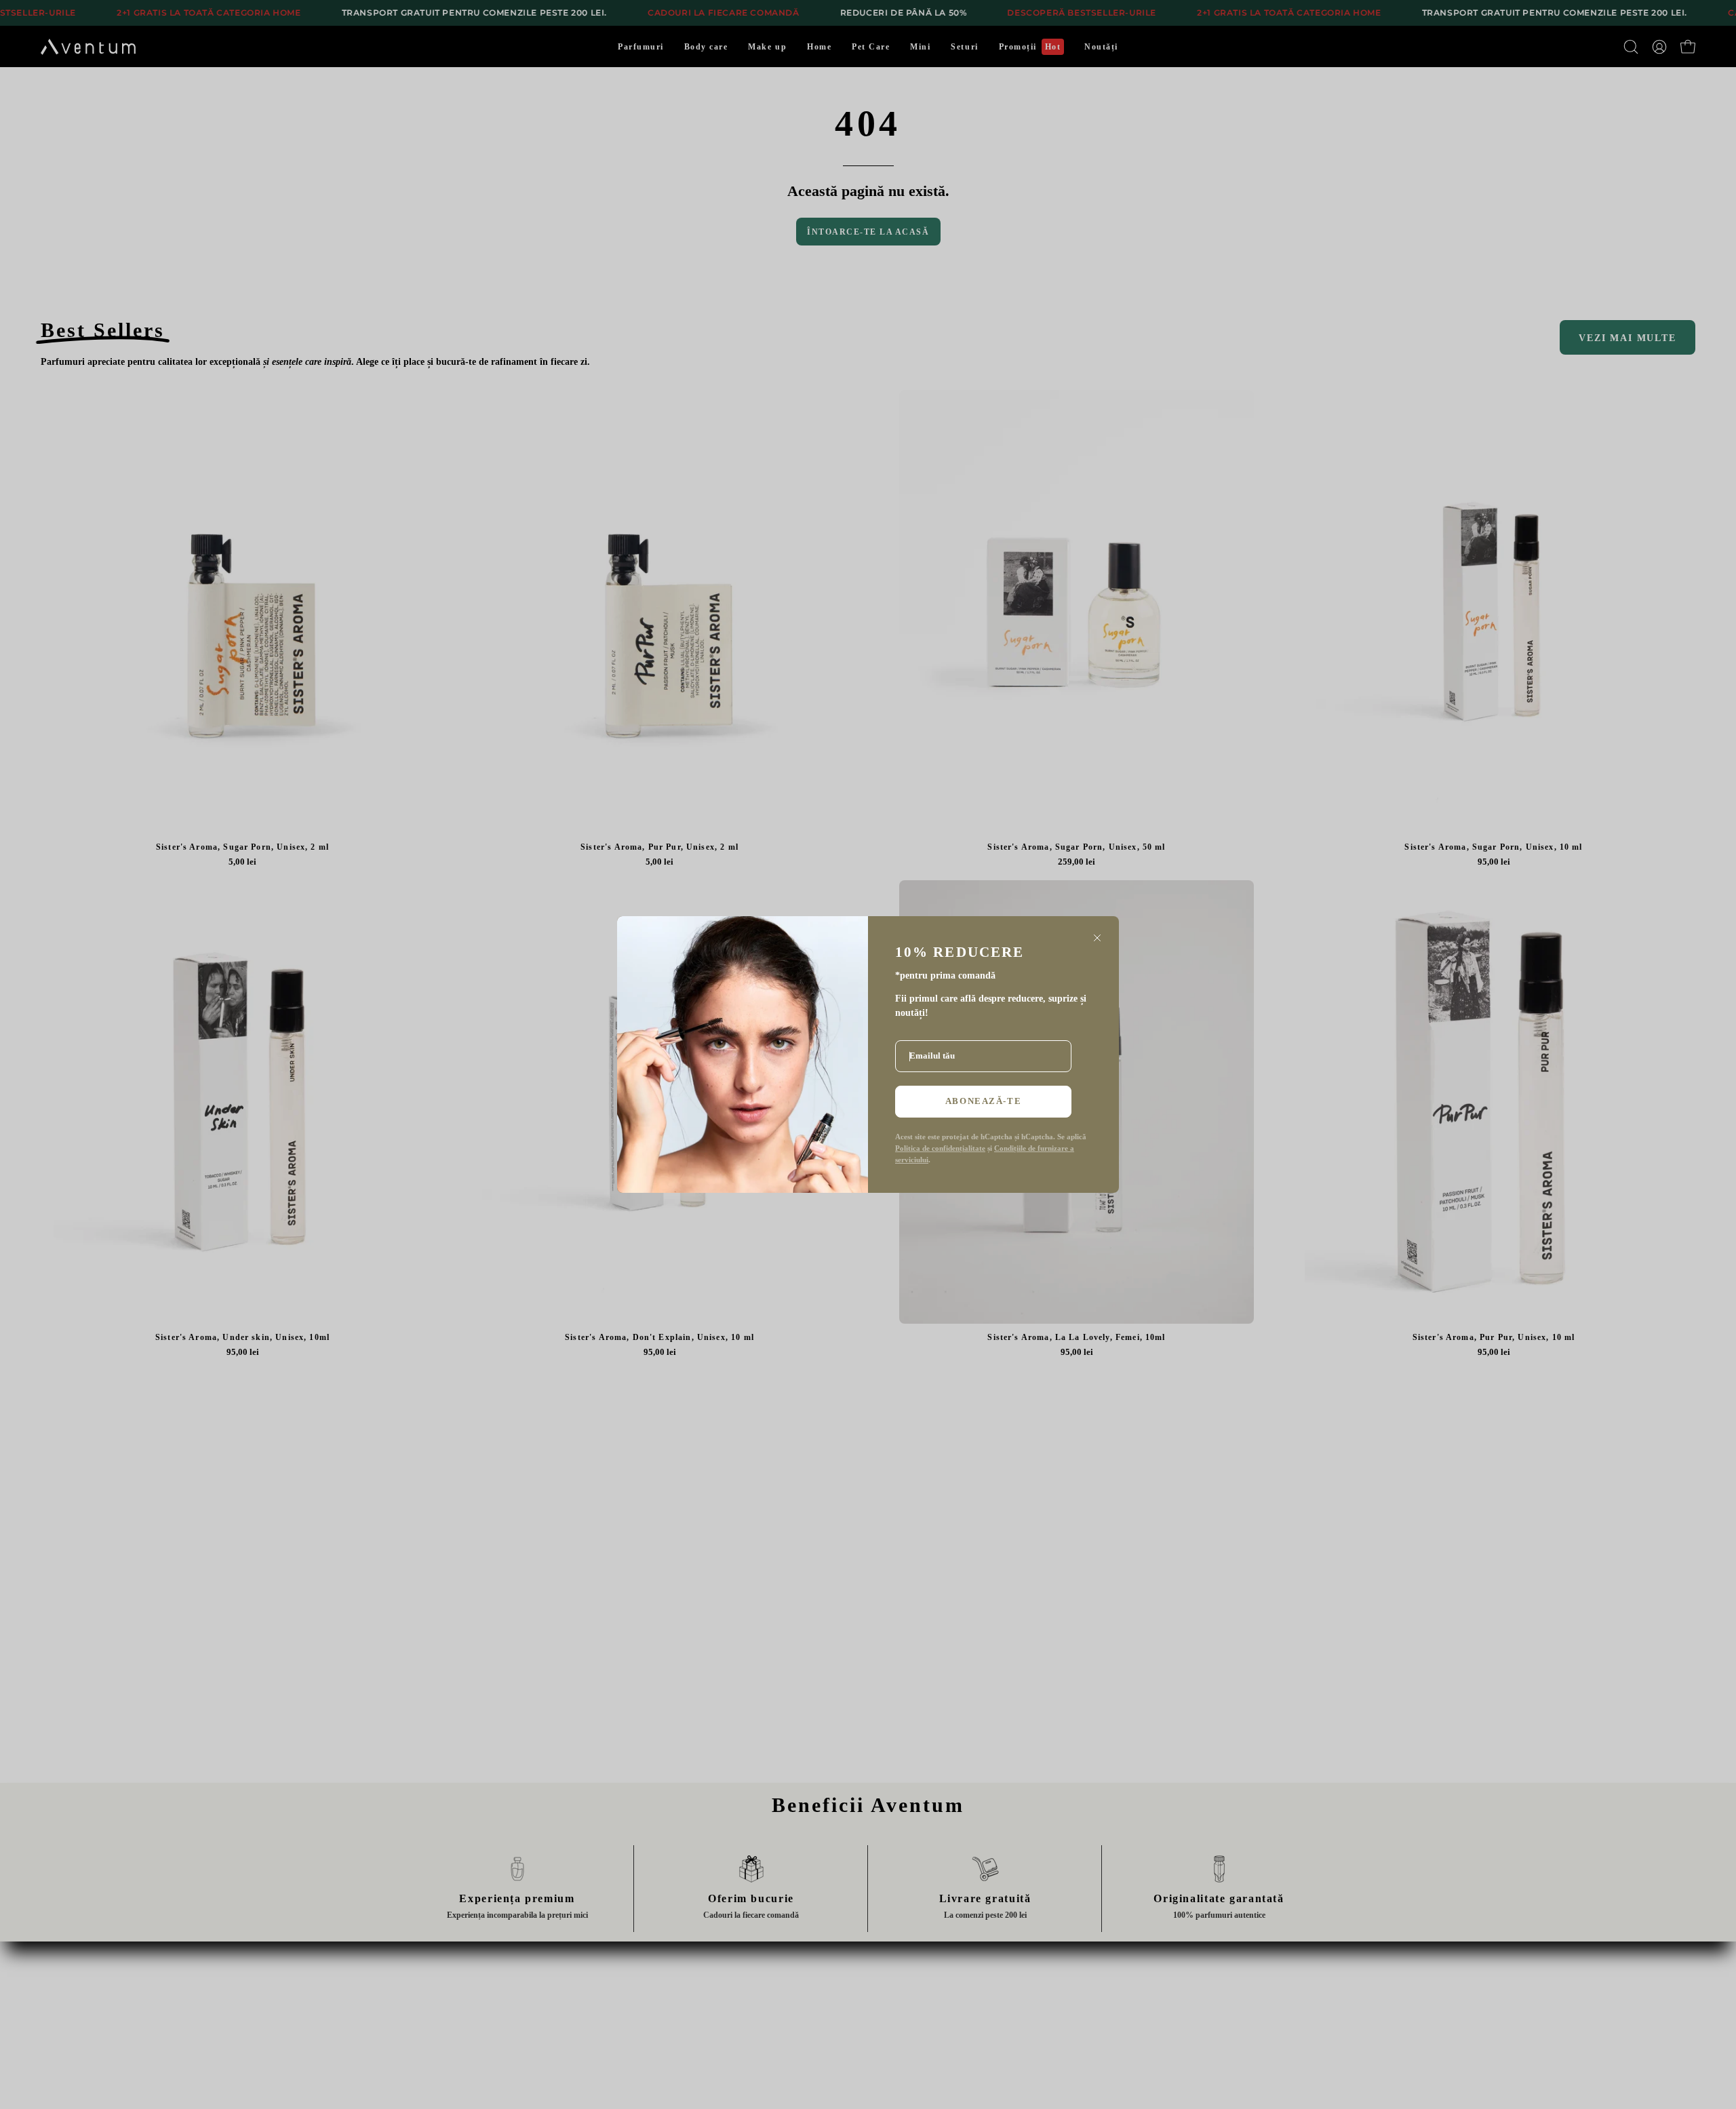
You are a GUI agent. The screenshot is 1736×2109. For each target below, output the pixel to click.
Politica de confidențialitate (940, 1148)
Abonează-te (983, 1101)
